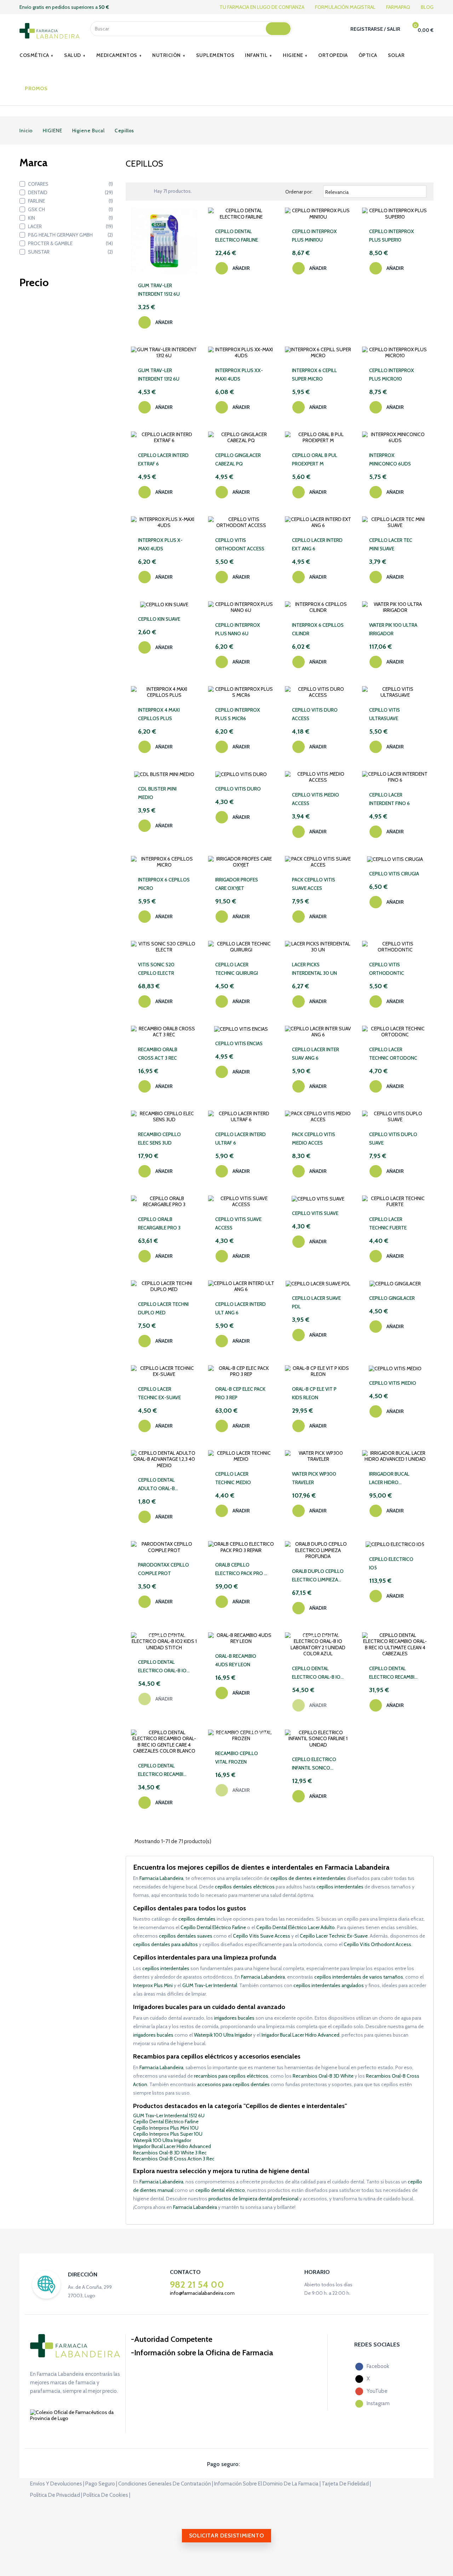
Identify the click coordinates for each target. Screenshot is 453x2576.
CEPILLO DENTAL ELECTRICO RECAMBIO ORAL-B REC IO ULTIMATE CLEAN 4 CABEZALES (394, 1673)
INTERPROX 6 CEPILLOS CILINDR (318, 629)
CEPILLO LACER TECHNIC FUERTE (388, 1223)
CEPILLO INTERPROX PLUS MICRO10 (392, 375)
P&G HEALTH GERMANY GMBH (70, 235)
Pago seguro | (101, 2484)
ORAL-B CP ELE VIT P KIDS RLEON (314, 1393)
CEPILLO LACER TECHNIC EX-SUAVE (159, 1393)
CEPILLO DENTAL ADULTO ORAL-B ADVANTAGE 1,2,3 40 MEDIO (160, 1485)
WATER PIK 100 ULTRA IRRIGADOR (393, 629)
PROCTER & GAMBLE (70, 243)
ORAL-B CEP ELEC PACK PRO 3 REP (240, 1393)
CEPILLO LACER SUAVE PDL (316, 1302)
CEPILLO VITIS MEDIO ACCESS (316, 799)
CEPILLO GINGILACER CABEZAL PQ (238, 459)
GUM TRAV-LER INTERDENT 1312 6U (159, 375)
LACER (70, 226)
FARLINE (70, 201)
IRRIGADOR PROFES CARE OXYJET (237, 884)
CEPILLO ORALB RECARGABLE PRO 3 (159, 1223)
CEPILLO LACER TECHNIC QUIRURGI (237, 969)
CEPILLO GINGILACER (392, 1298)
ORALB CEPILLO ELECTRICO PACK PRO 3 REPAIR (241, 1570)
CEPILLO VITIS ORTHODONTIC (387, 969)
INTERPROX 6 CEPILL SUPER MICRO (314, 375)
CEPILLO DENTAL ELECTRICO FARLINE (237, 236)
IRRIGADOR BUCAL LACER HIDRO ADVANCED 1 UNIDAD (392, 1479)
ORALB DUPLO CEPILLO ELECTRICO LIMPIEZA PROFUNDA (318, 1576)
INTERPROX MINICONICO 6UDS (390, 459)
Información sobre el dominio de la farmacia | (267, 2484)
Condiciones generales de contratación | (166, 2484)
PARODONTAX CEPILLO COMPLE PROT (164, 1569)
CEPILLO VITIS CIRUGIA (394, 874)
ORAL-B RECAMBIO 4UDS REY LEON (236, 1660)
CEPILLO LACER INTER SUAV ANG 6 (316, 1054)
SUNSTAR (70, 252)
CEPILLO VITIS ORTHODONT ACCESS (240, 544)
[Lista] (148, 191)
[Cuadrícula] (137, 191)
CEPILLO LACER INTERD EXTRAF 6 (163, 459)
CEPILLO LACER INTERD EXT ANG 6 (317, 544)
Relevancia (374, 192)
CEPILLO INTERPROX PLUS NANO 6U (238, 629)
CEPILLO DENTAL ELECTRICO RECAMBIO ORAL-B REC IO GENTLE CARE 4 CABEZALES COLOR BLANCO (163, 1770)
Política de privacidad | (56, 2495)
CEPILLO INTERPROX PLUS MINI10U (314, 236)
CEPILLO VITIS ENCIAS (239, 1043)
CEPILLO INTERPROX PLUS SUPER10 (392, 236)
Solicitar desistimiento (227, 2536)
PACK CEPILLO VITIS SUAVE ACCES (314, 884)
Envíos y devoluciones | (57, 2484)
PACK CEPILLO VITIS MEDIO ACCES (314, 1139)
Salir (394, 29)
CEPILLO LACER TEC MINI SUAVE (391, 544)
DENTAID (70, 192)
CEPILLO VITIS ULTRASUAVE (385, 714)
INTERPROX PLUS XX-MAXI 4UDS (239, 375)
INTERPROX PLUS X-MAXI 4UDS (160, 544)
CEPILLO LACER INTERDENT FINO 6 (389, 799)
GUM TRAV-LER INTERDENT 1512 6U (159, 290)
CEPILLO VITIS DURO (238, 789)
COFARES (70, 184)
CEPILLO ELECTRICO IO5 (391, 1563)
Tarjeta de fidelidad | (346, 2484)
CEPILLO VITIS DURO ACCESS (315, 714)
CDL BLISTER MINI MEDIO (157, 793)
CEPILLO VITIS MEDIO (393, 1383)
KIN (70, 218)
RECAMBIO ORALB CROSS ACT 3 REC (158, 1054)
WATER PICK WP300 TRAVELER (314, 1478)
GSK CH (70, 209)
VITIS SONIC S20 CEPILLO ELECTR (156, 969)
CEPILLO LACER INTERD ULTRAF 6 (240, 1139)
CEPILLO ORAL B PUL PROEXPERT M (315, 459)
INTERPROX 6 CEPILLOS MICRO (164, 884)
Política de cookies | (107, 2495)
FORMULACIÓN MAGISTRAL (345, 7)
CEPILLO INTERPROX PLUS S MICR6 (238, 714)
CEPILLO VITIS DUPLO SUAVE (393, 1139)
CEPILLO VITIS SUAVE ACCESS (238, 1223)
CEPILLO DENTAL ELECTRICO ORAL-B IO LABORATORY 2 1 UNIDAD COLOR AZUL (316, 1673)
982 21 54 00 (197, 2285)
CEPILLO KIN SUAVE (159, 619)
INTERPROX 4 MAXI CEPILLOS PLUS (159, 714)
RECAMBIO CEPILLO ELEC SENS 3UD (159, 1139)
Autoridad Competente (173, 2339)
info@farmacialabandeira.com (202, 2293)
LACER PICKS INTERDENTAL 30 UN (314, 969)
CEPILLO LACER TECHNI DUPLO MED (163, 1308)
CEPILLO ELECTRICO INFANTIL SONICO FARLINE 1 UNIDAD (314, 1764)
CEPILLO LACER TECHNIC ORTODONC (393, 1054)
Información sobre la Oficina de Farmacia (204, 2353)
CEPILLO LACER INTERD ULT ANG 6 (240, 1308)
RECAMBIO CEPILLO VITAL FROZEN (237, 1758)
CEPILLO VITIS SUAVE (315, 1213)
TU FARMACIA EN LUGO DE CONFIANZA (262, 7)
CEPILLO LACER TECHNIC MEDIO (233, 1478)
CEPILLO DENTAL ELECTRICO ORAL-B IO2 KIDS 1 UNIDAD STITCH (164, 1667)
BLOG (427, 7)
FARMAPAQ (398, 7)
